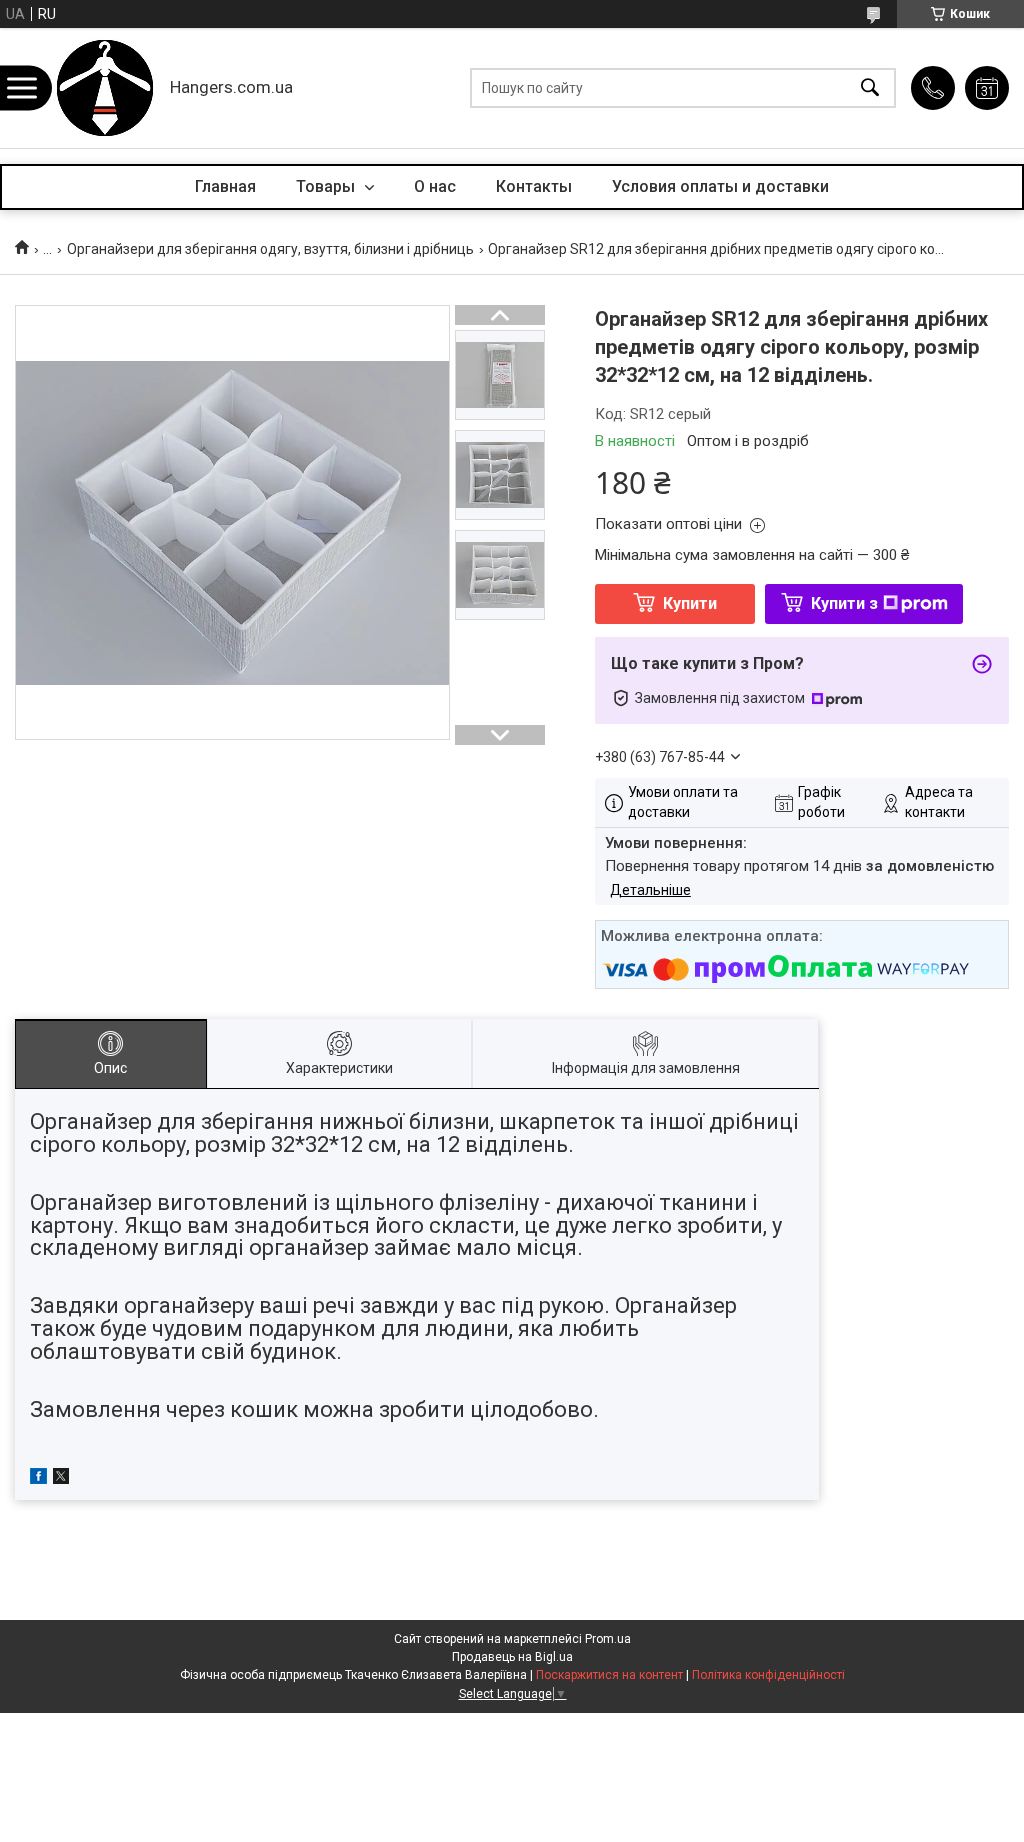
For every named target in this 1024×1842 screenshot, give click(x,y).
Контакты (534, 186)
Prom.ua (608, 1639)
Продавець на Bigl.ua (512, 1657)
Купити (690, 603)
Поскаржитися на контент (609, 1675)
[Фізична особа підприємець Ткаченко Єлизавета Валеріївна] (105, 88)
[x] (61, 1479)
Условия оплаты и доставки (720, 186)
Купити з (844, 603)
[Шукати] (870, 88)
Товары (327, 186)
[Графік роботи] (987, 88)
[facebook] (38, 1479)
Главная (225, 186)
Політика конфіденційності (768, 1675)
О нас (435, 186)
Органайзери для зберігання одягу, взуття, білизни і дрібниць (270, 249)
